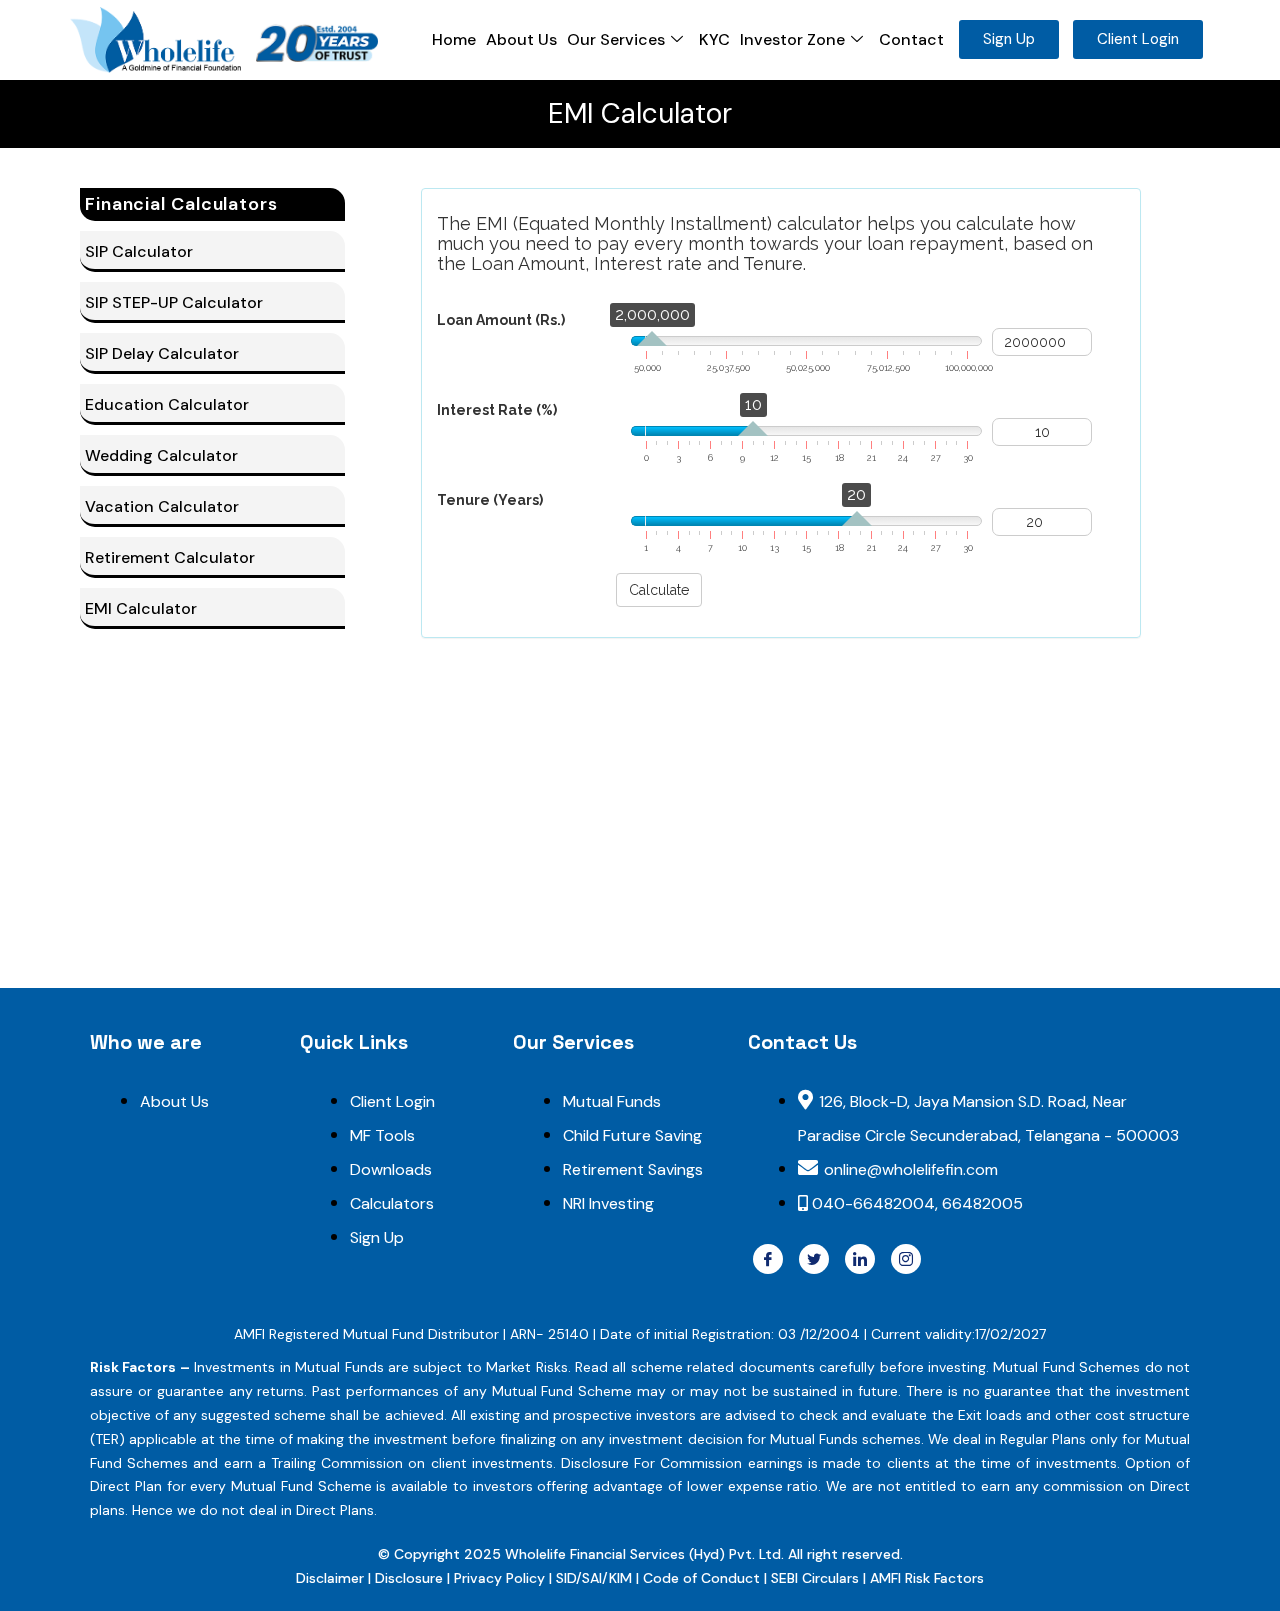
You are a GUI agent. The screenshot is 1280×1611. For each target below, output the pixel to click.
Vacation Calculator (162, 506)
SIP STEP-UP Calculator (174, 302)
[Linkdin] (860, 1259)
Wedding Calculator (161, 455)
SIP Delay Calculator (162, 353)
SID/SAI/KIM (594, 1578)
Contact (911, 39)
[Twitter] (814, 1259)
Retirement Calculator (170, 557)
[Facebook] (768, 1259)
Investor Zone (792, 39)
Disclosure (411, 1578)
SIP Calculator (139, 251)
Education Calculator (167, 404)
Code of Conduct (701, 1578)
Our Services (616, 39)
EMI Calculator (141, 608)
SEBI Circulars (815, 1578)
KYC (714, 39)
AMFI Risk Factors (927, 1578)
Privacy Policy (499, 1578)
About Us (521, 39)
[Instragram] (906, 1259)
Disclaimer (332, 1578)
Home (454, 39)
